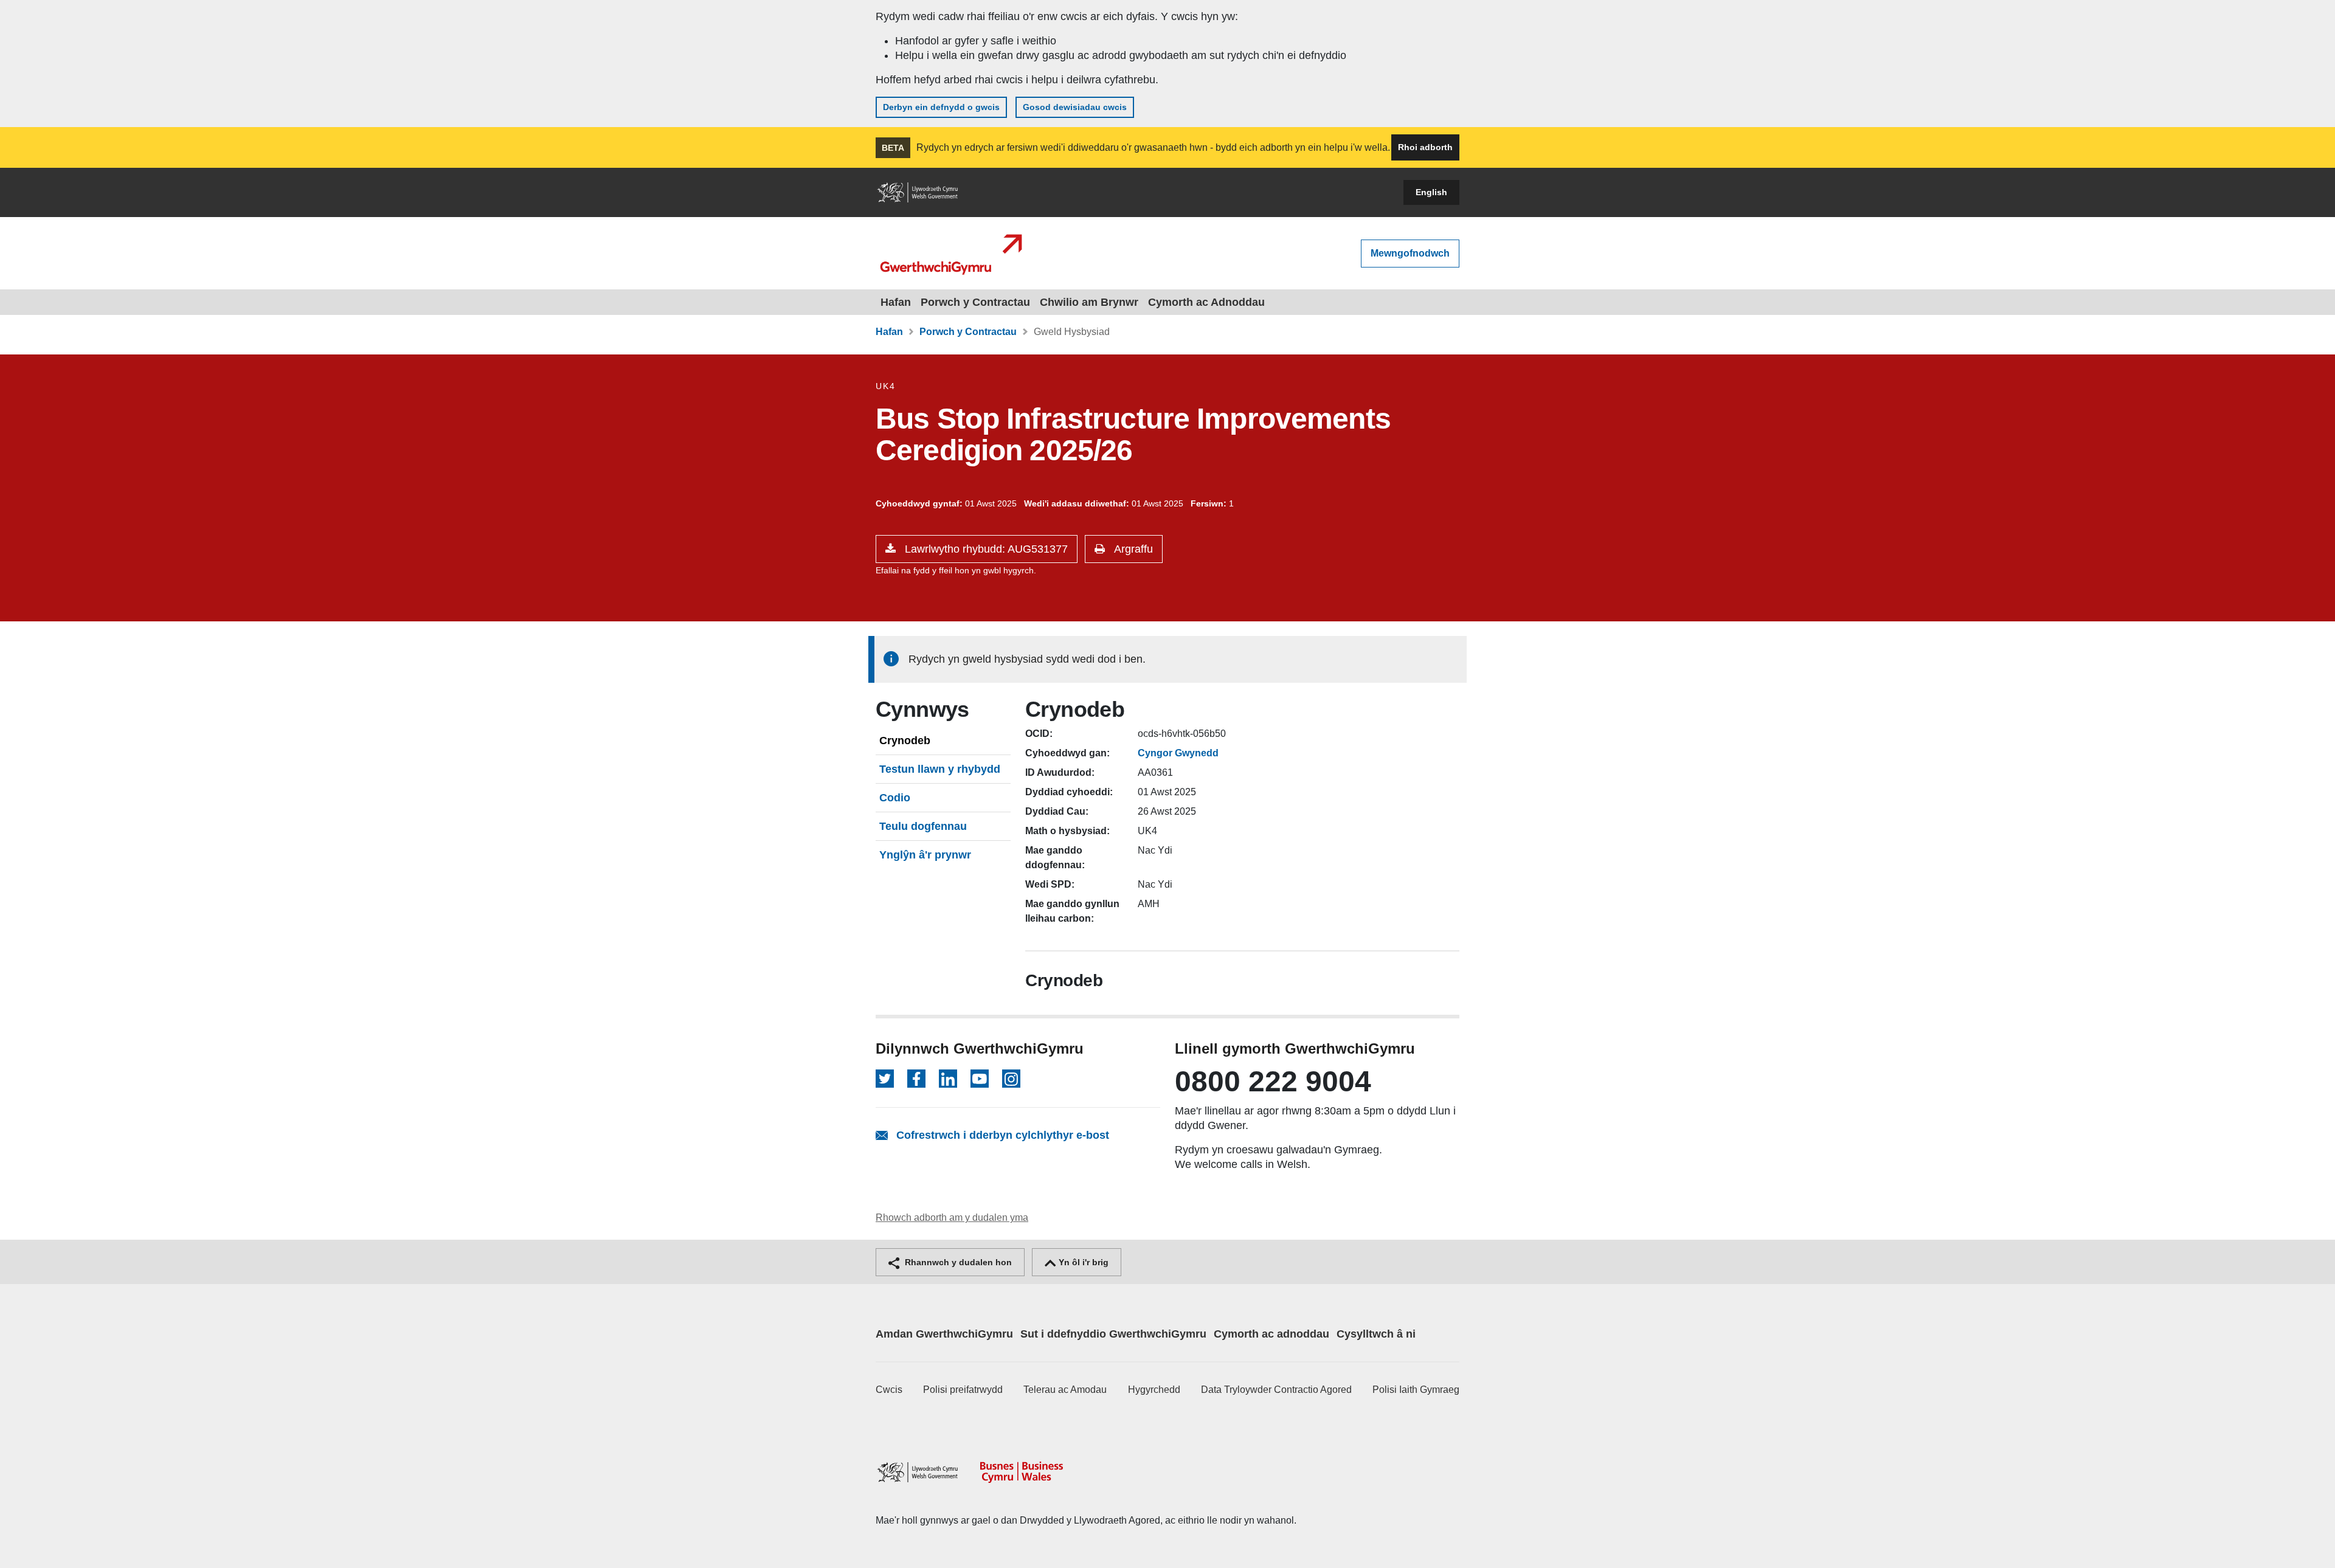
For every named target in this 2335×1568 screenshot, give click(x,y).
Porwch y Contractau (975, 302)
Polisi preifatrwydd (963, 1390)
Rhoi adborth (1425, 147)
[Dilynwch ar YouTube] (980, 1079)
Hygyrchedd (1154, 1390)
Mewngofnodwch (1410, 253)
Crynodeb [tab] (905, 741)
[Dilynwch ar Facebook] (916, 1079)
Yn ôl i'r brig (1082, 1262)
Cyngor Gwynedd (1178, 753)
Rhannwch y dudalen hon (957, 1262)
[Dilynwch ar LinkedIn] (948, 1079)
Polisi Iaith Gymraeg (1416, 1390)
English (1431, 192)
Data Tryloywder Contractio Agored (1276, 1390)
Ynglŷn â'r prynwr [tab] (925, 855)
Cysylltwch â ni (1376, 1334)
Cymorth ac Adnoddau (1206, 302)
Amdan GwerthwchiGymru (944, 1334)
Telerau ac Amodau (1065, 1390)
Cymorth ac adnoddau (1271, 1334)
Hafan (896, 302)
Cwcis (889, 1390)
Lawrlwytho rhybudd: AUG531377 (985, 549)
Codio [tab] (895, 798)
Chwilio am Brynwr (1089, 302)
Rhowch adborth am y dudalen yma (952, 1217)
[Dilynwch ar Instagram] (1011, 1079)
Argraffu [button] (1132, 549)
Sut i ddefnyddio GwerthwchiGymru (1113, 1334)
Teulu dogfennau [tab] (923, 826)
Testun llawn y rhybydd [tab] (940, 769)
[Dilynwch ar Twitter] (885, 1079)
